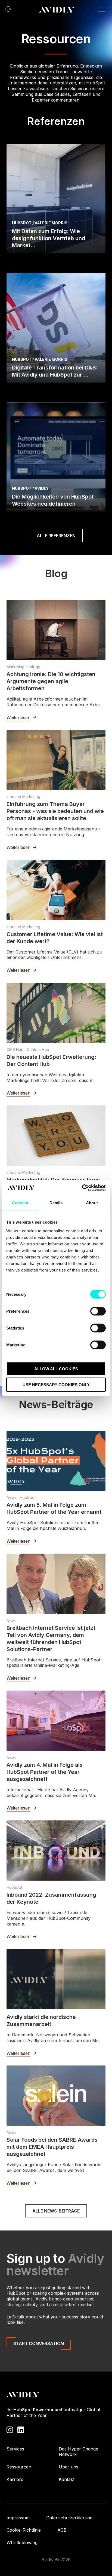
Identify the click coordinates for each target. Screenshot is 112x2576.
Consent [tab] (20, 1203)
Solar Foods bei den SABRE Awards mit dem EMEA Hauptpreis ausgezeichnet (52, 2147)
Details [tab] (56, 1203)
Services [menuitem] (15, 2449)
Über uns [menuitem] (69, 2467)
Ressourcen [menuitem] (19, 2467)
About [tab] (92, 1203)
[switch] (98, 1311)
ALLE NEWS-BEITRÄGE (56, 2211)
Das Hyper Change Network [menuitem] (78, 2452)
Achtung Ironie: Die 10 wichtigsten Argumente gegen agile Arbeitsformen (51, 681)
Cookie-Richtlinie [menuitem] (24, 2530)
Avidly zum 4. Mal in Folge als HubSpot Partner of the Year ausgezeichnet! (45, 1772)
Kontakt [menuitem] (67, 2479)
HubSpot (28, 1497)
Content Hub (38, 1049)
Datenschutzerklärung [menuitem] (69, 2518)
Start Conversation (39, 2343)
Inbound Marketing (23, 797)
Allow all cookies (56, 1369)
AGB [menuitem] (62, 2530)
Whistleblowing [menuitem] (22, 2543)
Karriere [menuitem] (15, 2479)
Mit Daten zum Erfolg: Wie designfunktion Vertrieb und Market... (49, 238)
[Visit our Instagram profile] (10, 2429)
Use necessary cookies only (56, 1385)
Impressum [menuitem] (18, 2518)
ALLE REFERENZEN (56, 536)
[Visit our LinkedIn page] (21, 2429)
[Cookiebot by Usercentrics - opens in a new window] (82, 1188)
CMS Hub (15, 1049)
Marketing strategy (23, 667)
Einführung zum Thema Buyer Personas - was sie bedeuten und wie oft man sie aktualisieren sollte (55, 811)
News (12, 1497)
